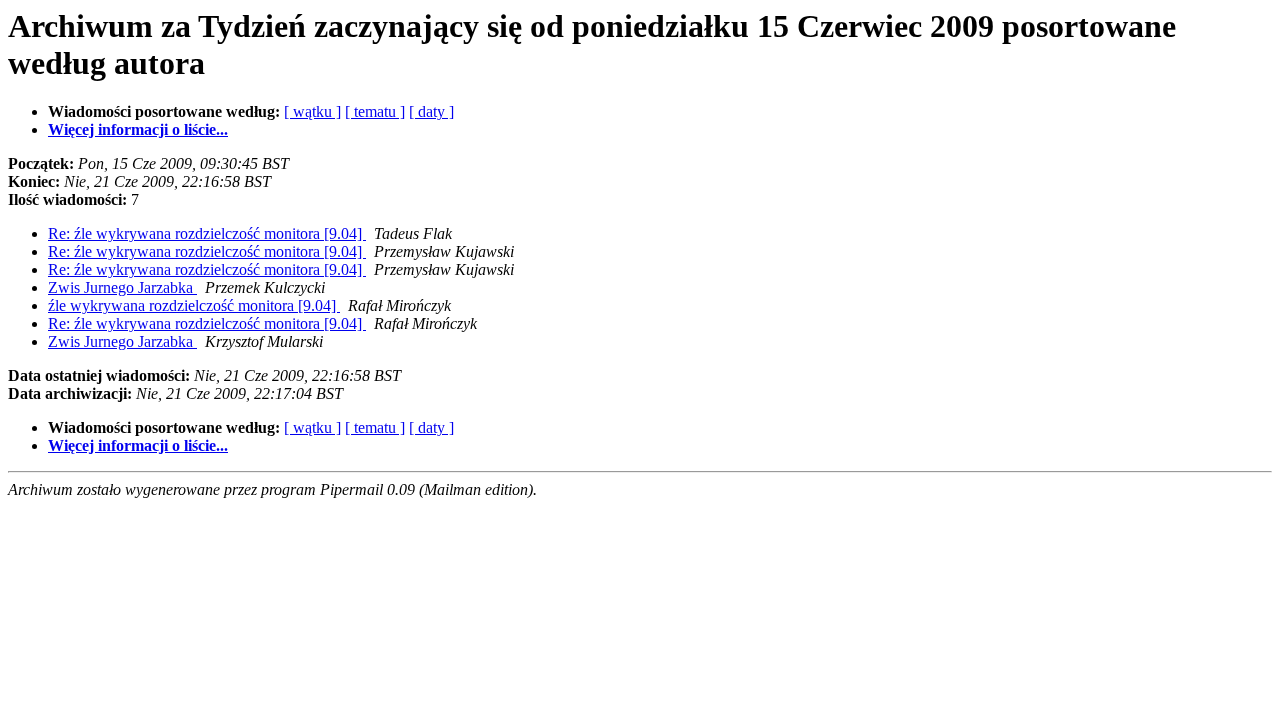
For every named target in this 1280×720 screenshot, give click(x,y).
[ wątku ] (312, 111)
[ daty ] (431, 111)
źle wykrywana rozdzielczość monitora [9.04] (194, 305)
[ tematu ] (375, 111)
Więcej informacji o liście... (138, 129)
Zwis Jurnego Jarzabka (122, 287)
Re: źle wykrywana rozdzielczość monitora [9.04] (207, 233)
